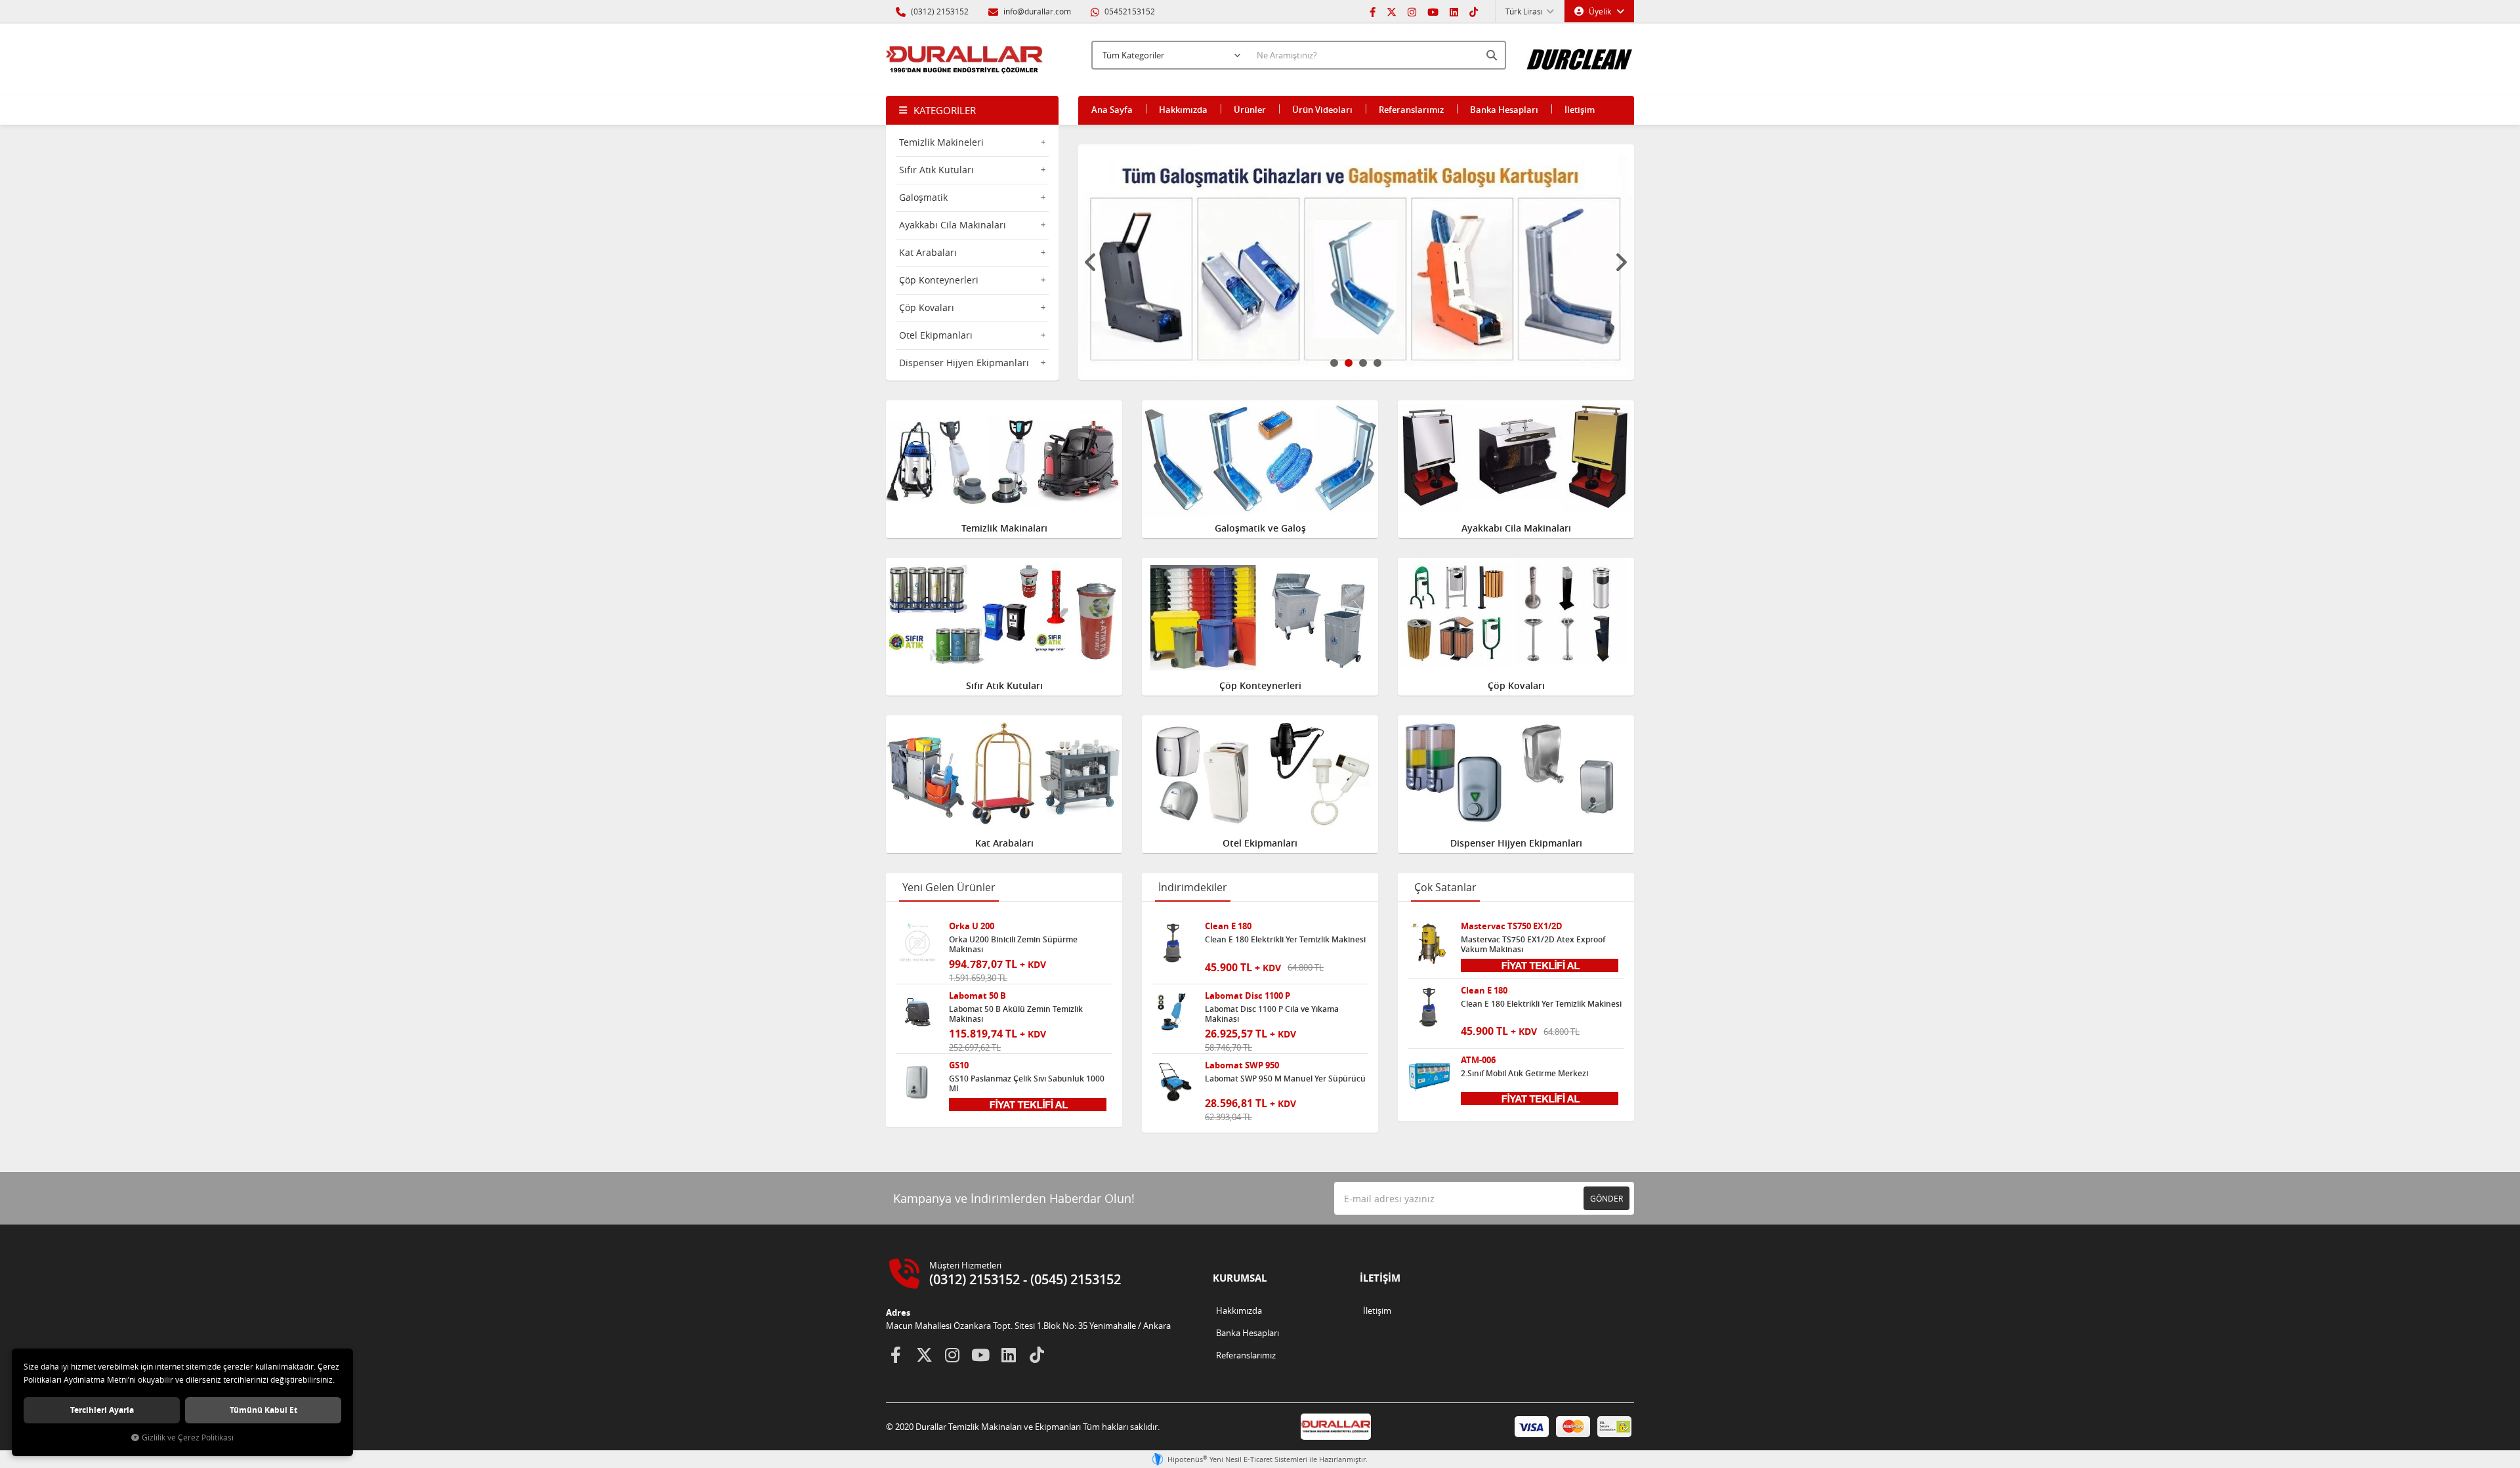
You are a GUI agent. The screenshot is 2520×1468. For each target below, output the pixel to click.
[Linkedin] (1454, 11)
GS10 (959, 1065)
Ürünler (1250, 110)
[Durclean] (1580, 53)
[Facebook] (1373, 11)
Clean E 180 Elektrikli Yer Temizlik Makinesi (1285, 940)
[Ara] (1493, 55)
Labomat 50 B (977, 996)
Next (1621, 262)
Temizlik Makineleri (941, 142)
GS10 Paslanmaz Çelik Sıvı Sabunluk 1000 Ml (1027, 1083)
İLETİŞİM (1380, 1278)
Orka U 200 (972, 926)
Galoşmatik (923, 197)
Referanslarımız (1411, 110)
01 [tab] (1334, 363)
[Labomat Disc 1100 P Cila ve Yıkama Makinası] (1173, 1013)
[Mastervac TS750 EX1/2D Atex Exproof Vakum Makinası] (1429, 943)
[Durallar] (965, 60)
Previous (1091, 262)
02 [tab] (1349, 363)
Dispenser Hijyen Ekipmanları (964, 363)
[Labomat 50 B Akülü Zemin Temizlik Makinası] (917, 1013)
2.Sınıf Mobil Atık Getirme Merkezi (1524, 1074)
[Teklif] (1028, 1103)
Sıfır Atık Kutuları (936, 170)
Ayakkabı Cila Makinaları (953, 225)
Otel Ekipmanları (936, 335)
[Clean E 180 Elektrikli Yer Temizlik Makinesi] (1173, 943)
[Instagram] (1412, 11)
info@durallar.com (1037, 11)
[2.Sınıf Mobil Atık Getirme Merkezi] (1429, 1077)
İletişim (1580, 110)
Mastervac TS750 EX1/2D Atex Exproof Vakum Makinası (1533, 944)
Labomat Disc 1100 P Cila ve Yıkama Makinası (1272, 1014)
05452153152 (1129, 11)
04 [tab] (1377, 363)
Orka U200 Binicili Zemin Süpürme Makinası (1013, 944)
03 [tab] (1363, 363)
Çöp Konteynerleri (939, 280)
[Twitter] (1392, 11)
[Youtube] (1433, 11)
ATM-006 (1478, 1060)
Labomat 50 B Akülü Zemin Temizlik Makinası (1016, 1014)
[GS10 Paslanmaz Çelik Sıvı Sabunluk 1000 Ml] (917, 1082)
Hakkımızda (1183, 110)
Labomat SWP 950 (1242, 1065)
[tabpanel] (1356, 262)
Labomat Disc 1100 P (1248, 996)
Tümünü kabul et (263, 1410)
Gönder (1606, 1198)
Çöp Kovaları (927, 307)
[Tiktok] (1474, 11)
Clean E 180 (1228, 926)
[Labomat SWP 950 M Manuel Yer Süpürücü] (1173, 1082)
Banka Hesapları (1504, 110)
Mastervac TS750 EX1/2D (1512, 926)
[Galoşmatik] (1356, 262)
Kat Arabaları (928, 252)
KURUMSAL (1240, 1278)
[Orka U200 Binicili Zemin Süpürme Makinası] (917, 943)
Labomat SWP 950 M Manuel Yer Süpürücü (1285, 1079)
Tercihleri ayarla (102, 1410)
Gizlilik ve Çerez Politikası (188, 1437)
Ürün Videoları (1322, 110)
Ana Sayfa (1112, 110)
